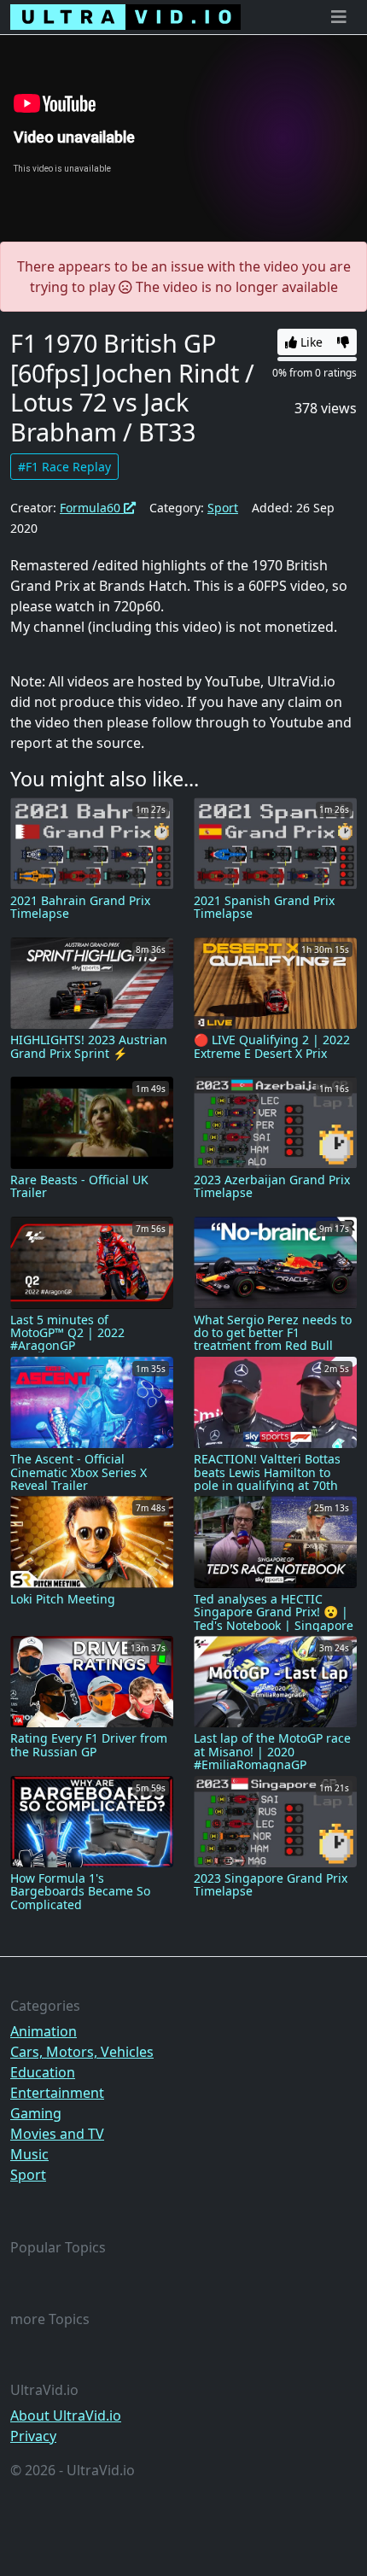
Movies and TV (57, 2134)
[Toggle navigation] (339, 17)
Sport (223, 508)
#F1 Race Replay (64, 467)
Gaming (36, 2113)
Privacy (33, 2436)
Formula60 (92, 508)
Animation (44, 2031)
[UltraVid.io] (125, 17)
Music (29, 2154)
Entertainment (57, 2093)
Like (310, 342)
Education (43, 2072)
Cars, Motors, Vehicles (82, 2052)
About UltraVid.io (66, 2415)
